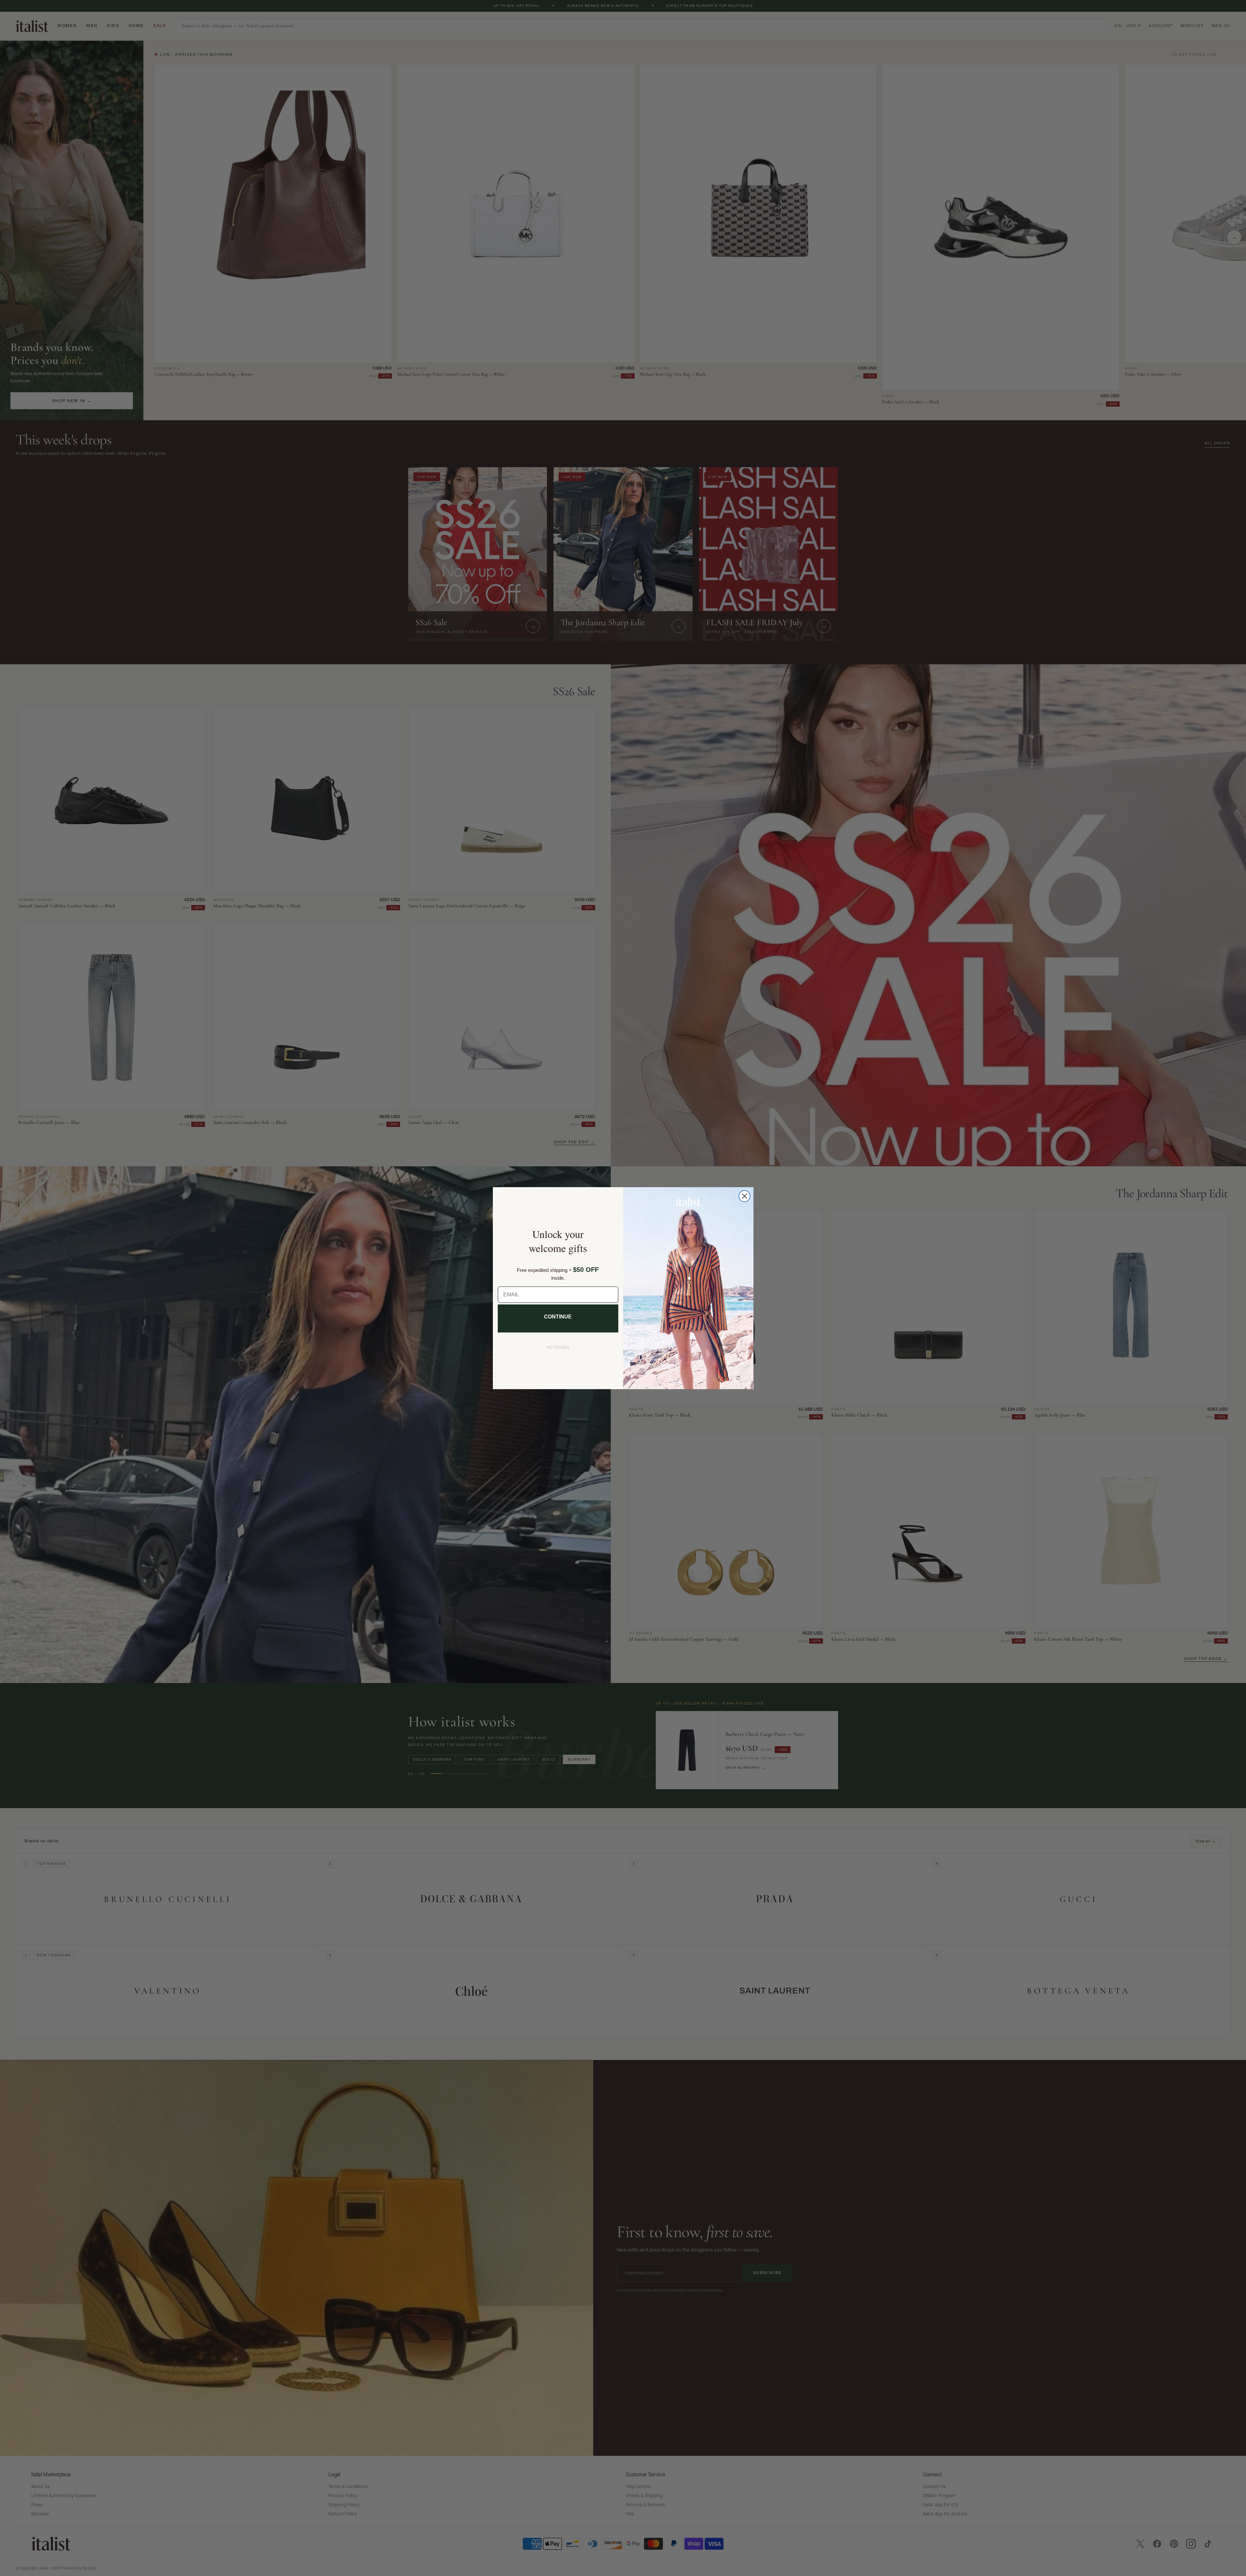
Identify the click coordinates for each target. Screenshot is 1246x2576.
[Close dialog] (745, 1196)
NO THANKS (558, 1347)
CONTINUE (558, 1317)
